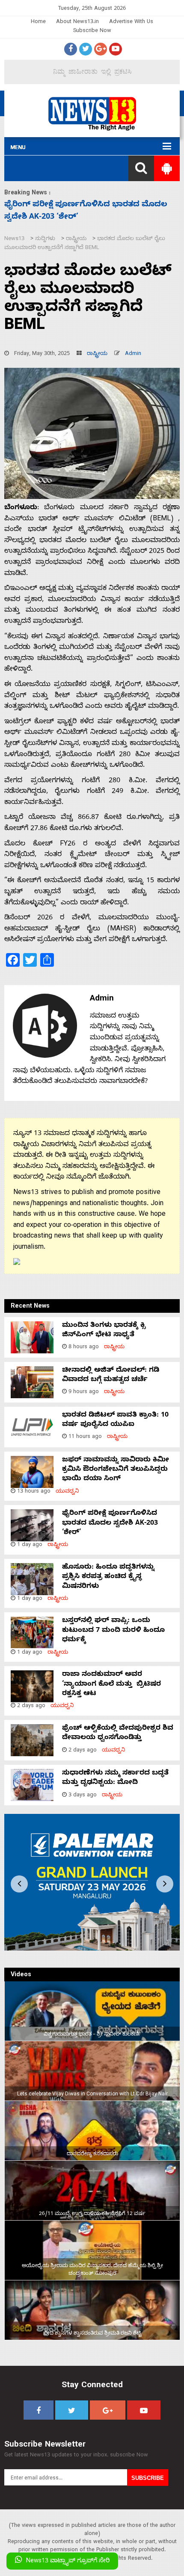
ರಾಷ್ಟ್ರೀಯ (97, 354)
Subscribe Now (92, 31)
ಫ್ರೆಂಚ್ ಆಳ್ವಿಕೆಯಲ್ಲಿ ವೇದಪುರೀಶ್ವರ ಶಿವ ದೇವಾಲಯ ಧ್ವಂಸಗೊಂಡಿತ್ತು (118, 1734)
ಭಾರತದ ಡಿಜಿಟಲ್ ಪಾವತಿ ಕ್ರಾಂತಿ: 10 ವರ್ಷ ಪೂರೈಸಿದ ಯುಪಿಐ (115, 1420)
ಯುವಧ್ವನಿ (67, 1492)
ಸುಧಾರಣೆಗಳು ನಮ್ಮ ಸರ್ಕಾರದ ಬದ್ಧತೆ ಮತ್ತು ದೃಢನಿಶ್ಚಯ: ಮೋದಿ (115, 1778)
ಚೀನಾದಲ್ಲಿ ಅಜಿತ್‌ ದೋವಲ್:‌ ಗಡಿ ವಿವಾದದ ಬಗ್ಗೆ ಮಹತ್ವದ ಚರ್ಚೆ (111, 1376)
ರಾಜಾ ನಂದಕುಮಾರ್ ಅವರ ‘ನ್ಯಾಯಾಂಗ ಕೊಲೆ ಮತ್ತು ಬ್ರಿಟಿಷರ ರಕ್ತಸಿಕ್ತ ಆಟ (111, 1685)
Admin (133, 354)
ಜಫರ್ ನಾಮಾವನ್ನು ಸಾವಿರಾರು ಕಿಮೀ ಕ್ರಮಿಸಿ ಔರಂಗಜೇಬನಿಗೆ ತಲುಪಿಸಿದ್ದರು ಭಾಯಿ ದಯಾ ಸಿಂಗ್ (116, 1470)
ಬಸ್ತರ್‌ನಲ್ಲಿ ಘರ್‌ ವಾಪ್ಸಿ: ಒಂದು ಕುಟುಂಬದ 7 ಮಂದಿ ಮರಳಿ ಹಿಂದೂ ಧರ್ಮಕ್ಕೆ (113, 1631)
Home (38, 22)
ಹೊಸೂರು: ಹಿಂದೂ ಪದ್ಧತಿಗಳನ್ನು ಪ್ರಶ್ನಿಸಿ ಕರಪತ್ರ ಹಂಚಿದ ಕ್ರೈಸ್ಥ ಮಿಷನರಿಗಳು (108, 1577)
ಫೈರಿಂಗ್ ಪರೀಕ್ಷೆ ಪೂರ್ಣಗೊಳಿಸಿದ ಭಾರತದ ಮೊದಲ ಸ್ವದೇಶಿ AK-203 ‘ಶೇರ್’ (110, 1524)
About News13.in (77, 22)
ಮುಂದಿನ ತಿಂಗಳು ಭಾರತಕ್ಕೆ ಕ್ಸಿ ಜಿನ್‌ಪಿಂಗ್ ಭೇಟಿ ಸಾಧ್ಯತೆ (104, 1331)
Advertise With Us (131, 22)
